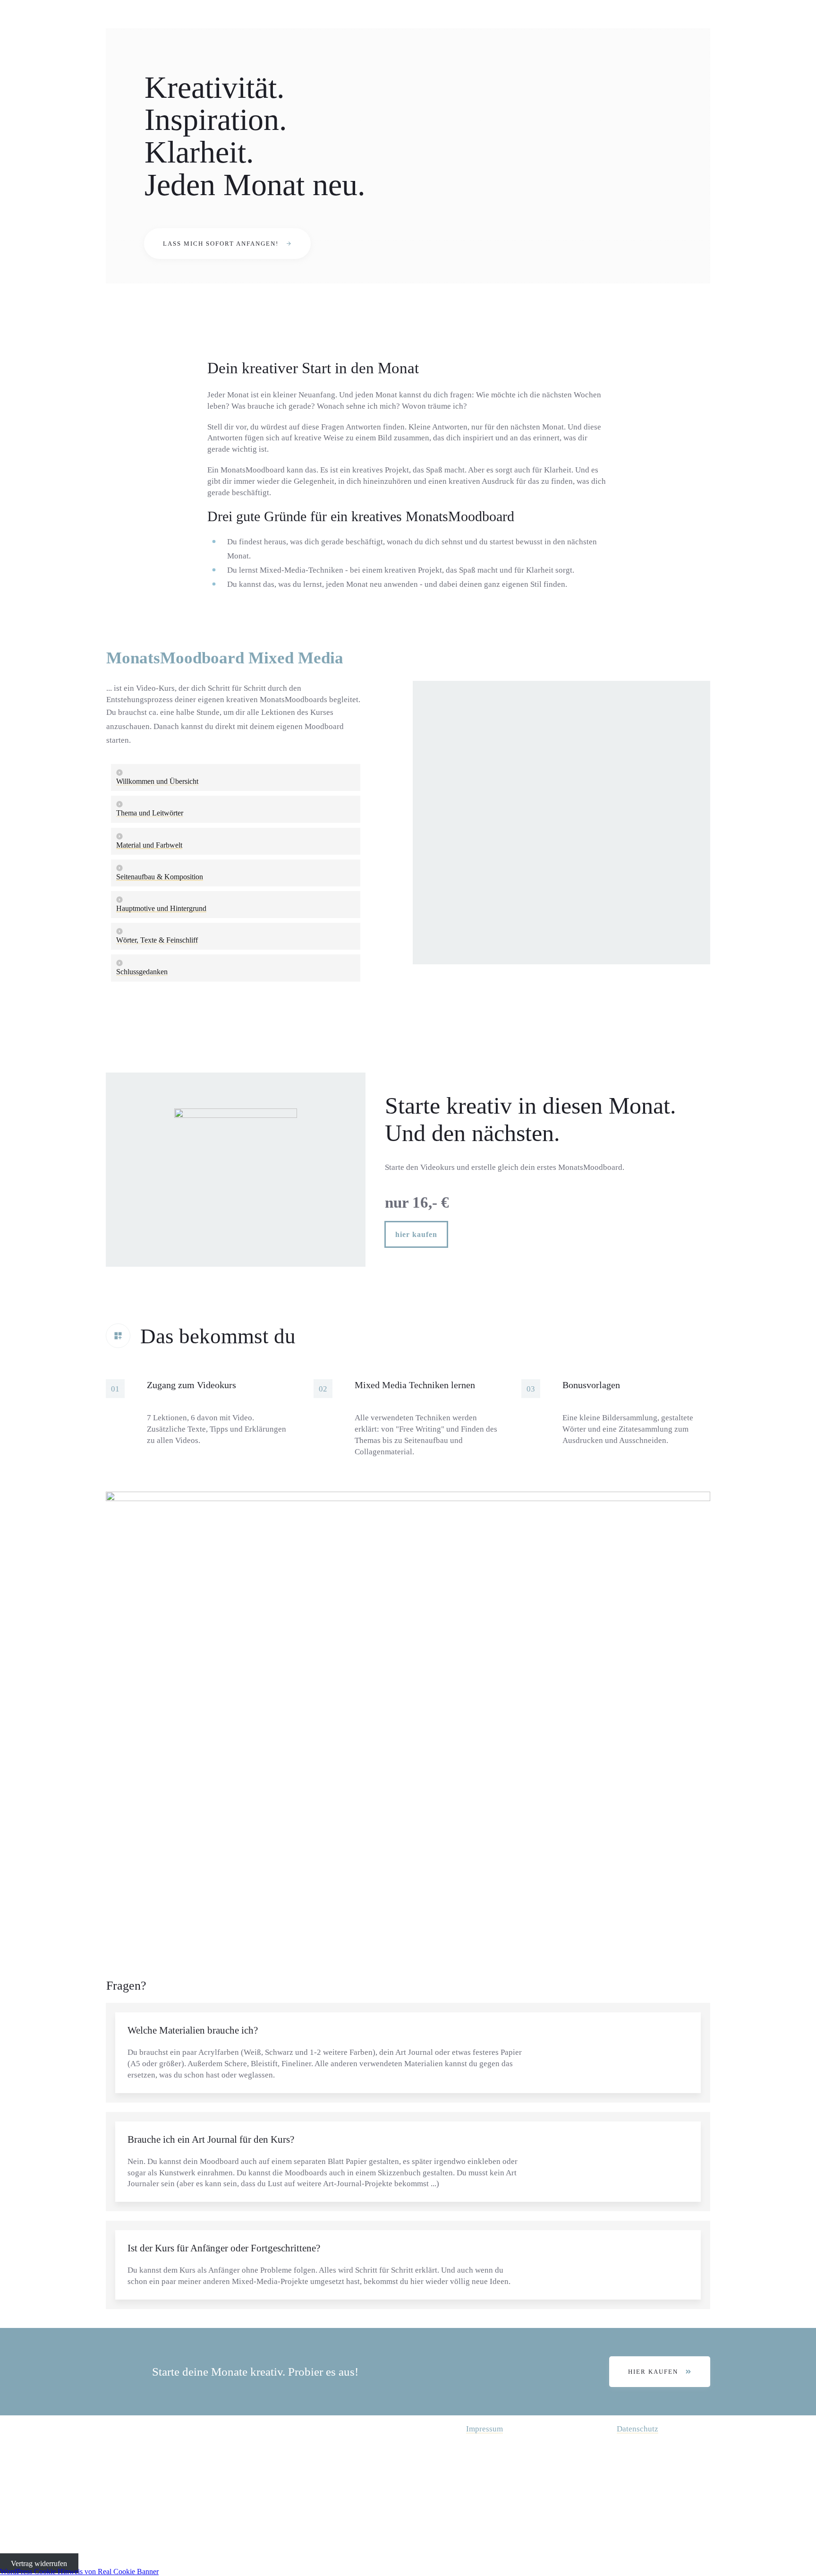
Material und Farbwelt (149, 845)
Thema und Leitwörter (150, 813)
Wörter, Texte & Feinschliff (157, 940)
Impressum (484, 2429)
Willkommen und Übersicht (157, 781)
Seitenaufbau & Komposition (160, 877)
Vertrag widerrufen (39, 2563)
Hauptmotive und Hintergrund (161, 908)
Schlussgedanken (142, 972)
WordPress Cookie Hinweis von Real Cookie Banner (79, 2572)
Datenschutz (637, 2429)
